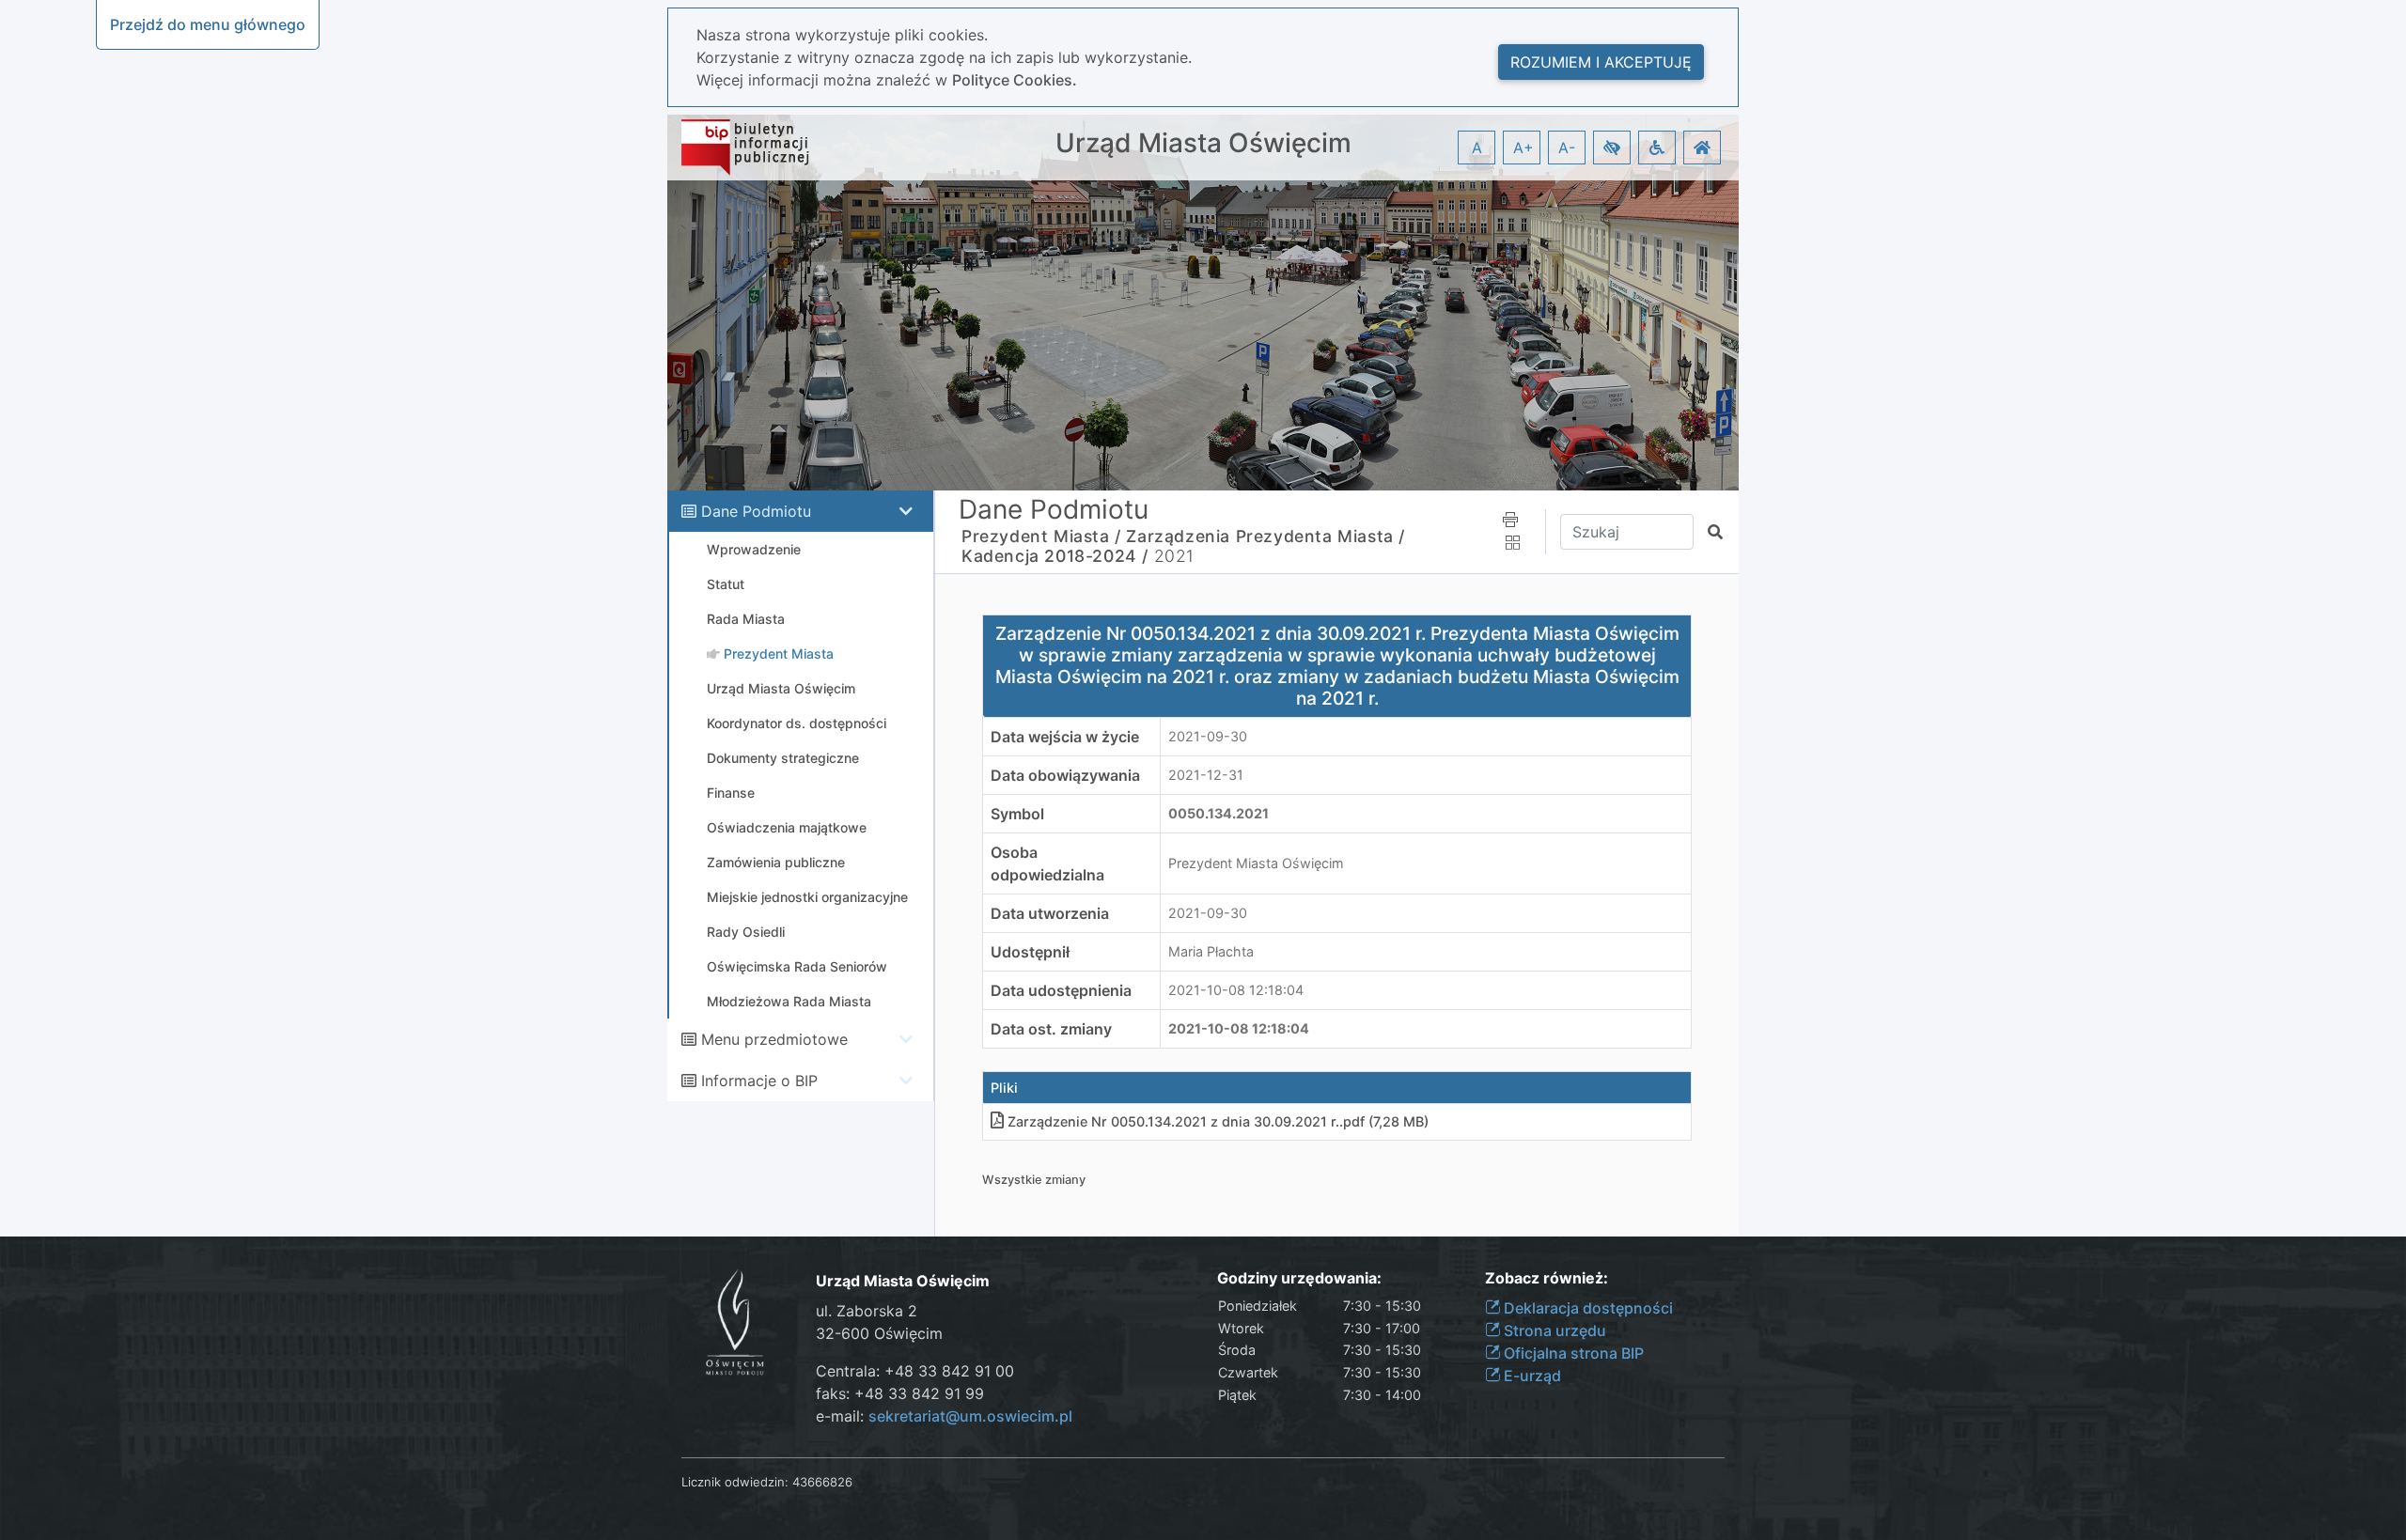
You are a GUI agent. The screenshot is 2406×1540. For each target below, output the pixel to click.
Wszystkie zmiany (1034, 1180)
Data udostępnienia (1061, 990)
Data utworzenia (1050, 913)
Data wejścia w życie (1065, 737)
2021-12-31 (1206, 775)
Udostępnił (1030, 952)
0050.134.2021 (1219, 813)
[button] (1612, 148)
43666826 (822, 1482)
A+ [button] (1523, 148)
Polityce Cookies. (1015, 80)
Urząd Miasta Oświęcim (1203, 143)
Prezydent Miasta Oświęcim (1256, 863)
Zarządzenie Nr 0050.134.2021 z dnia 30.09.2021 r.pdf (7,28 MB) (1218, 1121)
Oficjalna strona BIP (1572, 1353)
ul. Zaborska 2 (867, 1311)
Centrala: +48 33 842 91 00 (915, 1371)
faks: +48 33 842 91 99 (900, 1393)
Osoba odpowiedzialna (1047, 863)
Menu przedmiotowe (774, 1039)
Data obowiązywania (1065, 775)
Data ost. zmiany (1051, 1029)
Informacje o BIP (759, 1081)
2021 (1174, 556)
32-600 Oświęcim (879, 1333)
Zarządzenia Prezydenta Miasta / (1265, 536)
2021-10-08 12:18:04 (1236, 990)
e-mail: (944, 1416)
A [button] (1477, 148)
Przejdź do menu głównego (208, 24)
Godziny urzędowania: (1299, 1278)
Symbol (1017, 814)
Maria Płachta (1211, 951)
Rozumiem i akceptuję (1601, 62)
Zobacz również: (1547, 1278)
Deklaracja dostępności (1586, 1308)
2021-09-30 (1208, 736)
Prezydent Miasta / (1041, 536)
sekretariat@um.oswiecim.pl (970, 1416)
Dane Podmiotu (756, 511)
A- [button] (1567, 148)
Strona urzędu (1553, 1330)
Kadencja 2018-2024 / (1055, 556)
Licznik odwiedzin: (735, 1482)
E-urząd (1531, 1376)
